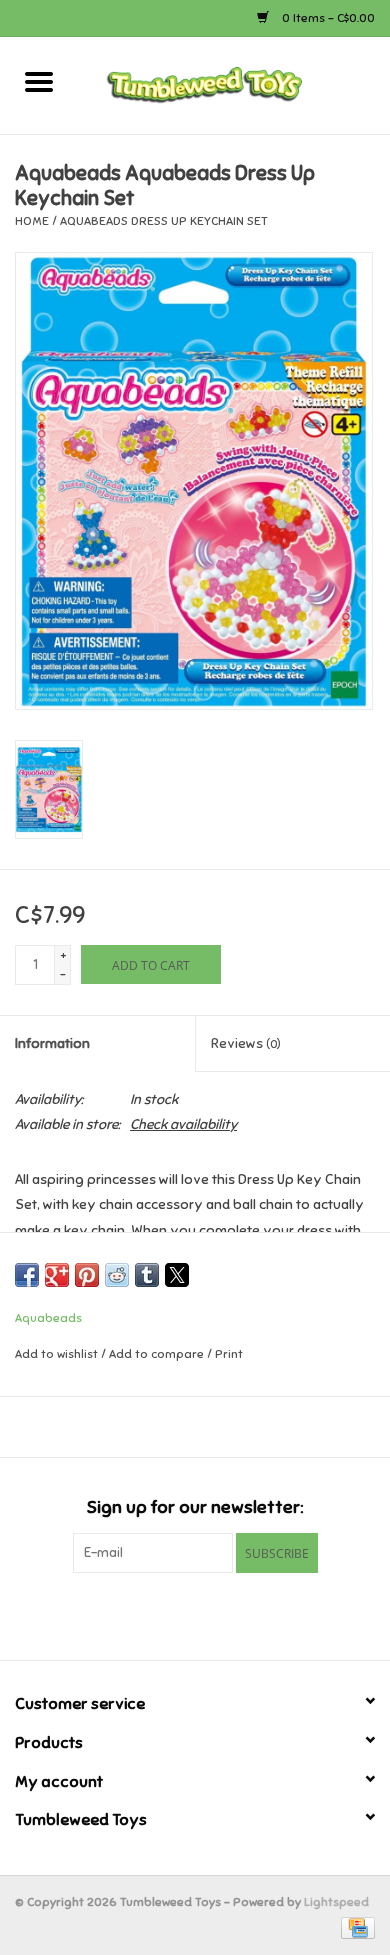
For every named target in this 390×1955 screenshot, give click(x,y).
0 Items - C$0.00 (327, 18)
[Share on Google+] (57, 1275)
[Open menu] (39, 81)
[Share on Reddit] (117, 1275)
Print (229, 1354)
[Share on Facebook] (27, 1275)
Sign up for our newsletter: (195, 1507)
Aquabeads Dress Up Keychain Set (164, 221)
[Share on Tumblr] (147, 1275)
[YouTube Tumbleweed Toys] (195, 1614)
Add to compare (158, 1354)
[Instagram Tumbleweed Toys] (230, 1614)
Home (32, 221)
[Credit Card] (354, 1927)
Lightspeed (336, 1902)
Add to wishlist (58, 1354)
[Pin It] (87, 1275)
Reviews (246, 1043)
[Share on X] (177, 1275)
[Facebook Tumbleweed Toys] (160, 1614)
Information (52, 1043)
